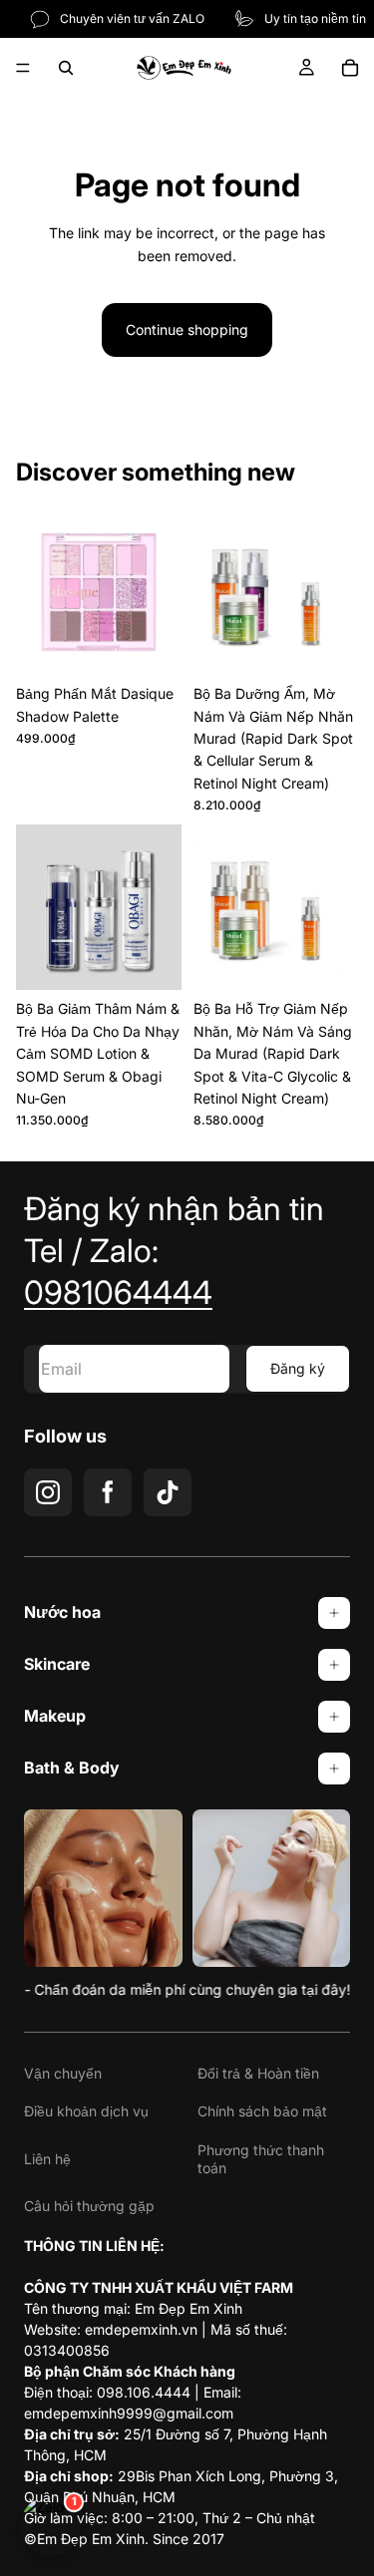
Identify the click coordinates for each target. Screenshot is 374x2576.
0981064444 (118, 1292)
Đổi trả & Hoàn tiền (258, 2073)
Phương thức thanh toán (261, 2159)
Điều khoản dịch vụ (86, 2111)
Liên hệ (47, 2159)
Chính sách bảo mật (262, 2111)
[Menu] (23, 68)
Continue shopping (187, 329)
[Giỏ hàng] (350, 68)
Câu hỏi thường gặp (89, 2206)
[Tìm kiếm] (66, 68)
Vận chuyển (63, 2073)
